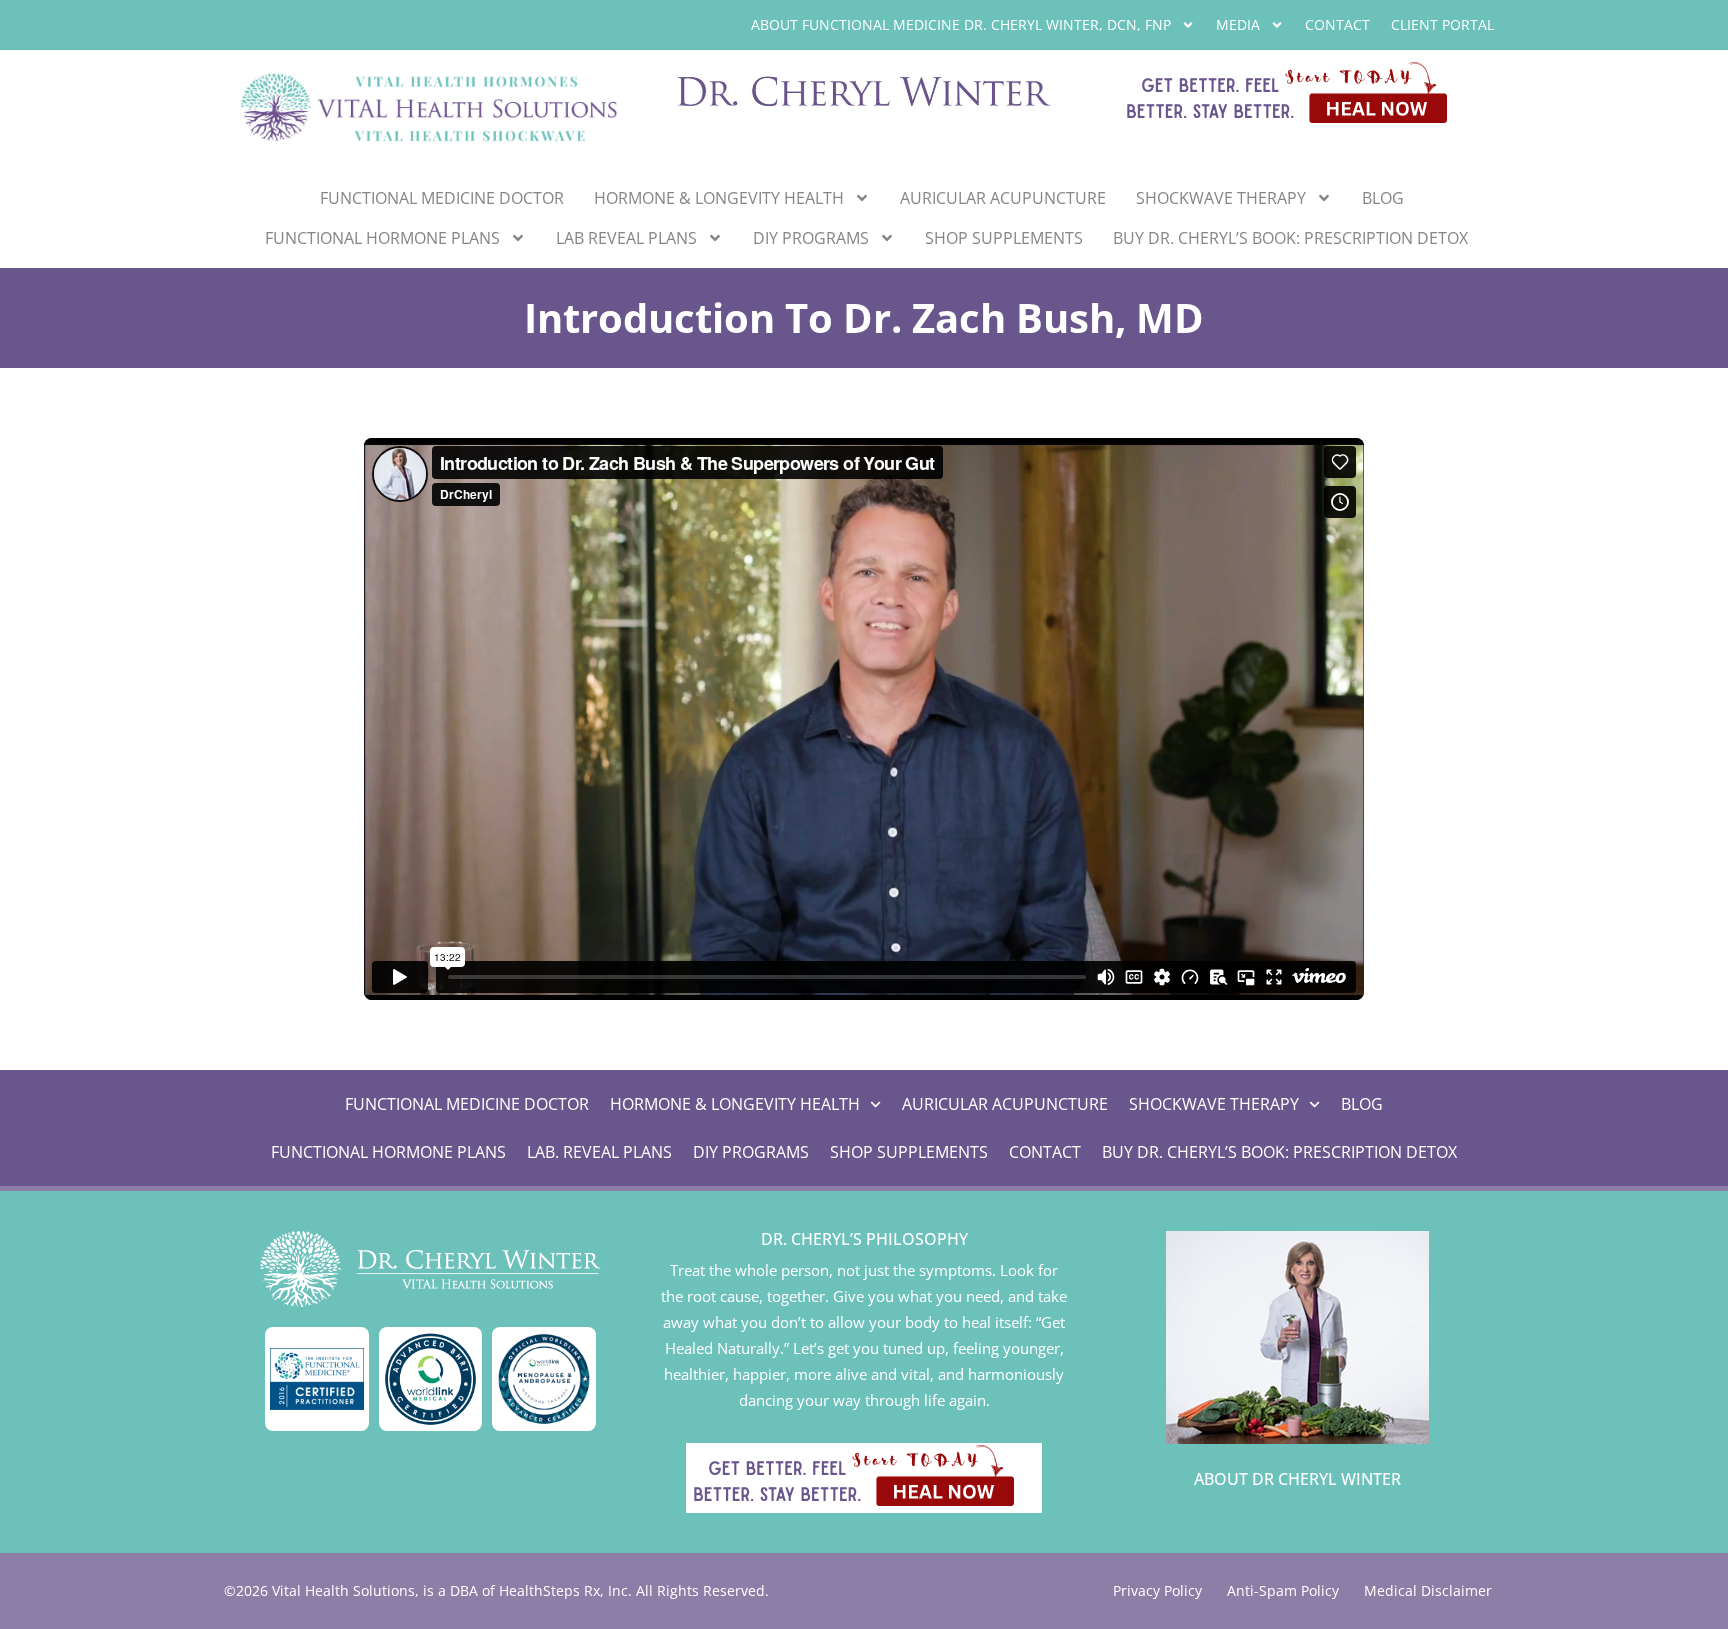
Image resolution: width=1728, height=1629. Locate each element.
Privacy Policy (1157, 1590)
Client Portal (1442, 24)
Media (1238, 24)
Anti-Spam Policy (1283, 1590)
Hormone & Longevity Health (719, 198)
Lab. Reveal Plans (599, 1152)
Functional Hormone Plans (382, 238)
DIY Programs (811, 238)
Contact (1337, 24)
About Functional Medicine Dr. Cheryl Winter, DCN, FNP (961, 24)
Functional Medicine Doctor (442, 198)
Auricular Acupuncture (1003, 198)
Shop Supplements (1004, 238)
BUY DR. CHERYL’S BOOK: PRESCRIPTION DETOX (1290, 238)
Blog (1383, 198)
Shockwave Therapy (1221, 198)
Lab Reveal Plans (626, 238)
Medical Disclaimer (1428, 1590)
